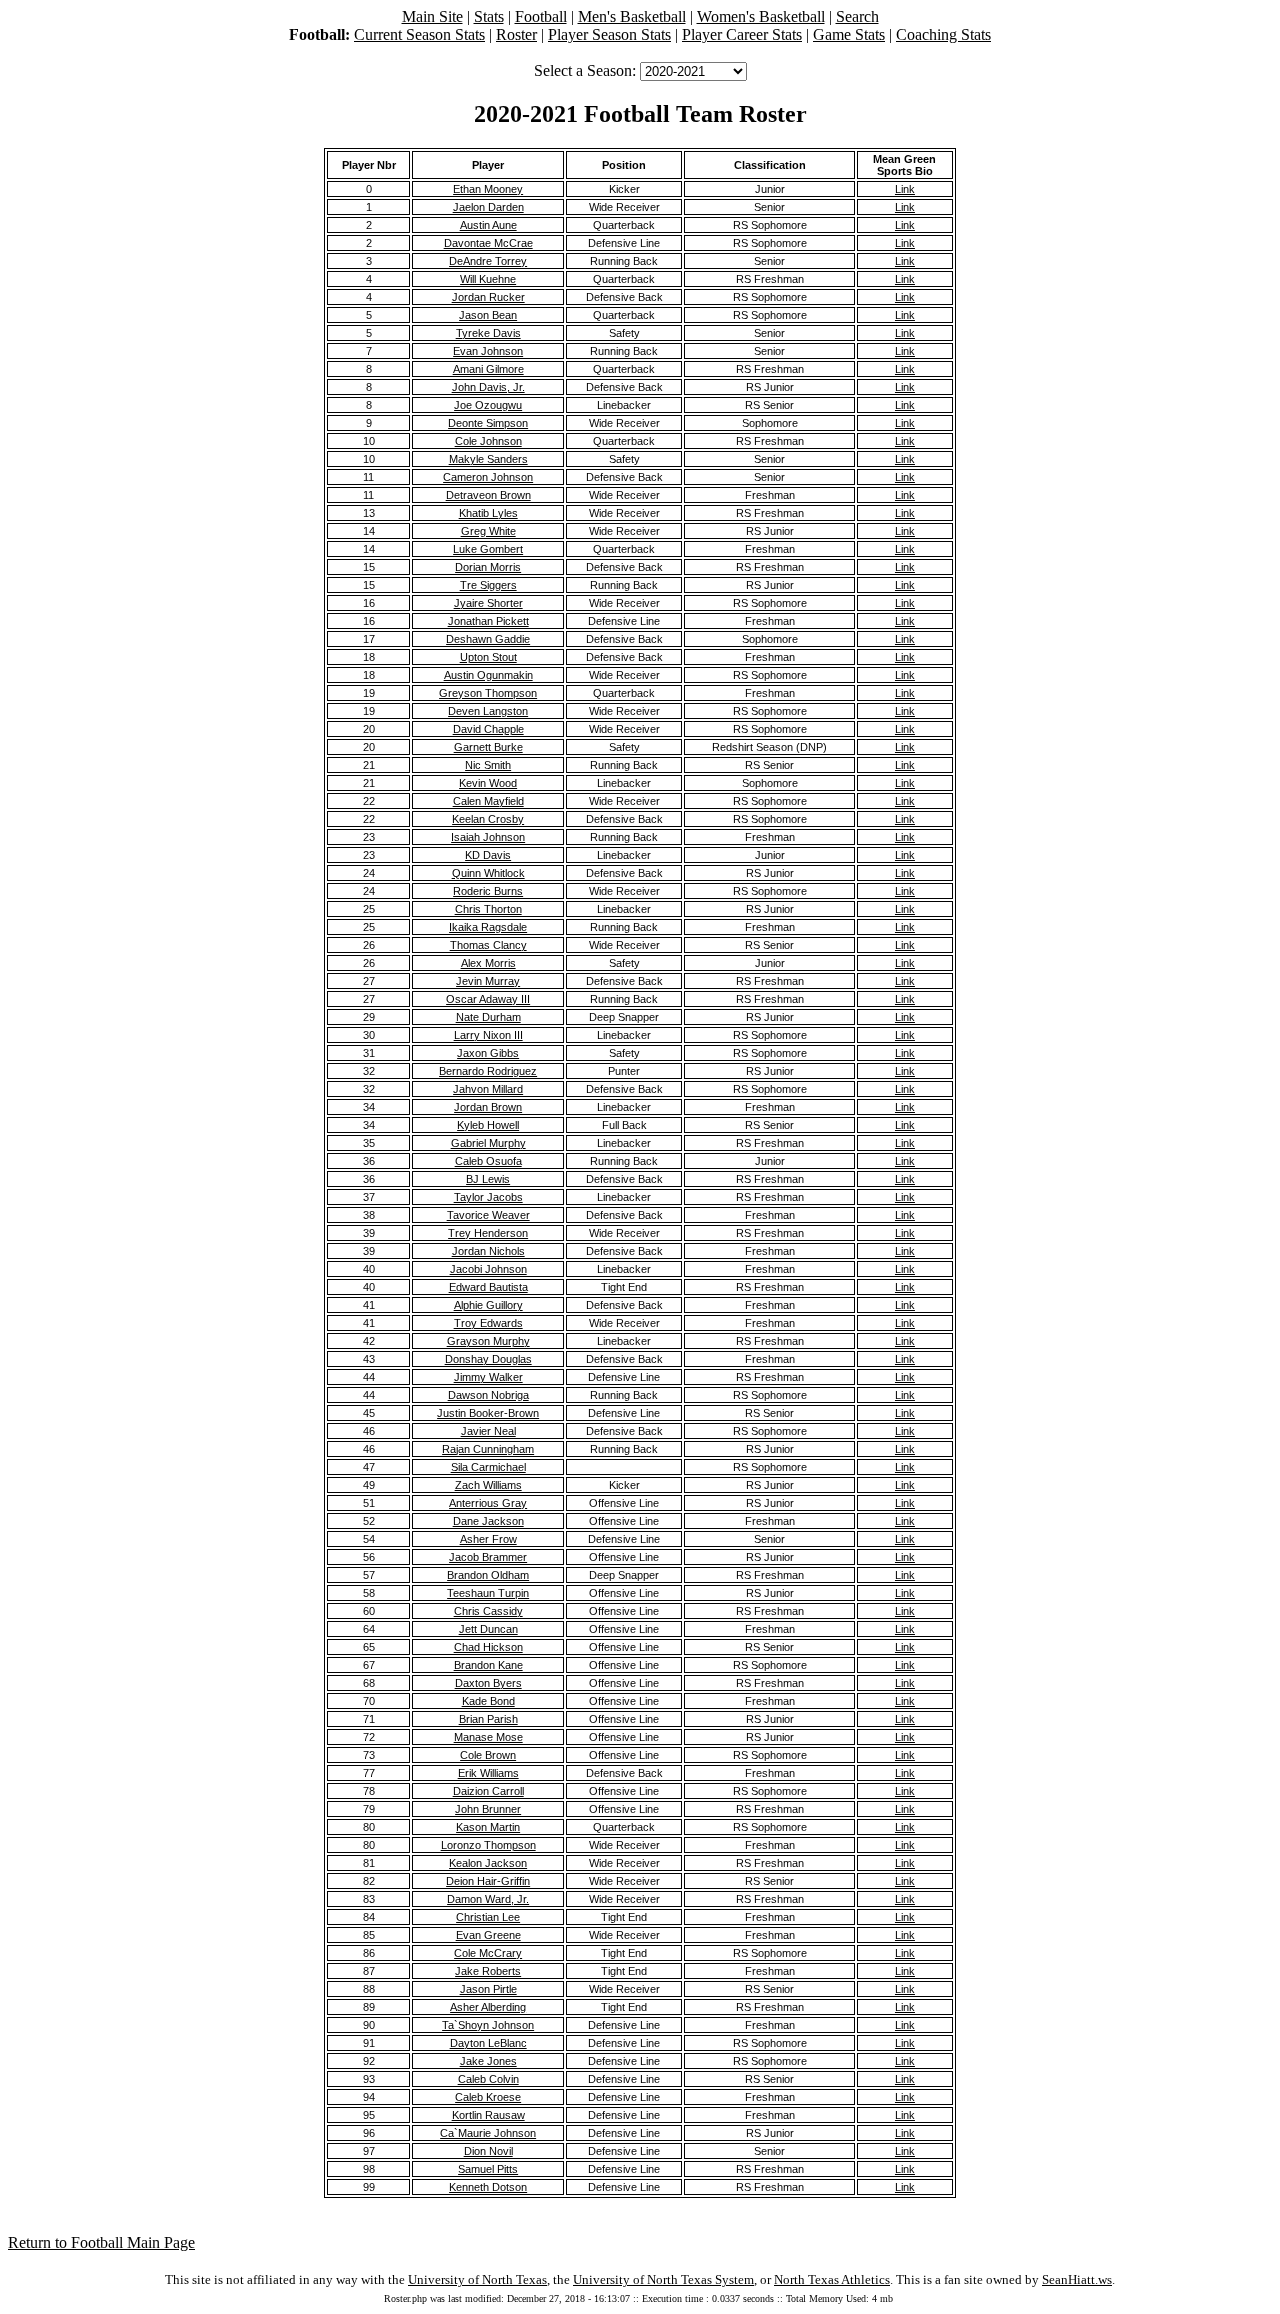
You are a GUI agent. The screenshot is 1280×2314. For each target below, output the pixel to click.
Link (905, 189)
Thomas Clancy (488, 945)
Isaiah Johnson (488, 837)
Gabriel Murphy (488, 1143)
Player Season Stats (609, 34)
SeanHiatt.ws (1077, 2279)
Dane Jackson (488, 1521)
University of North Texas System (663, 2279)
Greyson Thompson (488, 693)
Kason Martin (488, 1827)
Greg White (488, 531)
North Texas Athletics (832, 2279)
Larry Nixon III (488, 1035)
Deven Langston (488, 711)
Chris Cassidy (488, 1611)
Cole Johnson (488, 441)
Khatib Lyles (488, 513)
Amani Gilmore (488, 369)
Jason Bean (488, 315)
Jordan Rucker (488, 297)
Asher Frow (488, 1539)
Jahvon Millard (488, 1089)
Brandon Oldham (488, 1575)
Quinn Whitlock (488, 873)
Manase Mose (488, 1737)
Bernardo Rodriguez (488, 1071)
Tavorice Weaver (488, 1215)
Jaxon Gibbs (488, 1053)
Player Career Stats (742, 34)
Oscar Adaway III (488, 999)
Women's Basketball (761, 16)
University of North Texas (477, 2279)
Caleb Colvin (488, 2079)
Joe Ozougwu (488, 405)
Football (541, 16)
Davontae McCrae (488, 243)
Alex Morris (488, 963)
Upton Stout (488, 657)
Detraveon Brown (488, 495)
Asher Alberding (488, 2007)
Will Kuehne (488, 279)
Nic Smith (488, 765)
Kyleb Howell (488, 1125)
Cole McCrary (488, 1953)
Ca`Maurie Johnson (488, 2133)
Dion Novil (488, 2151)
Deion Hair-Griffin (488, 1881)
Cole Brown (488, 1755)
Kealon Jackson (488, 1863)
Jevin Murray (488, 981)
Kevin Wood (488, 783)
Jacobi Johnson (488, 1269)
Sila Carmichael (488, 1467)
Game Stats (849, 34)
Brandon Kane (488, 1665)
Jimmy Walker (488, 1377)
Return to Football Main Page (101, 2242)
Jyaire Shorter (488, 603)
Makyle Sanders (488, 459)
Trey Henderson (488, 1233)
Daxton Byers (488, 1683)
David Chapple (488, 729)
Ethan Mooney (488, 189)
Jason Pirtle (488, 1989)
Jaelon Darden (488, 207)
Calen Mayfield (488, 801)
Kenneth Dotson (488, 2187)
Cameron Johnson (488, 477)
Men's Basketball (632, 16)
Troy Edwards (488, 1323)
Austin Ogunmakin (488, 675)
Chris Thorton (488, 909)
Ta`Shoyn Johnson (488, 2025)
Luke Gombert (488, 549)
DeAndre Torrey (488, 261)
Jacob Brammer (488, 1557)
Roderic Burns (488, 891)
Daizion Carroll (488, 1791)
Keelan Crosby (488, 819)
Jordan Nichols (488, 1251)
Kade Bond (488, 1701)
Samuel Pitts (488, 2169)
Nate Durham (488, 1017)
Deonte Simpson (488, 423)
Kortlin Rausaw (488, 2115)
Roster (516, 34)
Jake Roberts (488, 1971)
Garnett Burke (488, 747)
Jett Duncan (488, 1629)
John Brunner (488, 1809)
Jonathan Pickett (488, 621)
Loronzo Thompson (488, 1845)
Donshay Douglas (488, 1359)
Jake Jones (488, 2061)
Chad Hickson (488, 1647)
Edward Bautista (488, 1287)
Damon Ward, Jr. (488, 1899)
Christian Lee (488, 1917)
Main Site (432, 16)
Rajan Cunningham (488, 1449)
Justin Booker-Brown (488, 1413)
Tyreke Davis (488, 333)
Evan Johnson (488, 351)
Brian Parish (488, 1719)
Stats (489, 16)
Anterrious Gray (488, 1503)
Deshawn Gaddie (488, 639)
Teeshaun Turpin (488, 1593)
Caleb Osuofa (488, 1161)
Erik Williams (488, 1773)
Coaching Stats (943, 34)
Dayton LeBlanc (488, 2043)
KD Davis (488, 855)
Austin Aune (488, 225)
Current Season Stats (419, 34)
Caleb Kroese (488, 2097)
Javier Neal (488, 1431)
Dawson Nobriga (488, 1395)
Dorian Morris (488, 567)
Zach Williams (488, 1485)
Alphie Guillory (488, 1305)
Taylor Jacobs (488, 1197)
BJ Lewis (488, 1179)
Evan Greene (488, 1935)
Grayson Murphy (488, 1341)
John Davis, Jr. (488, 387)
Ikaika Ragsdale (488, 927)
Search (857, 16)
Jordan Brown (488, 1107)
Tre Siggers (488, 585)
